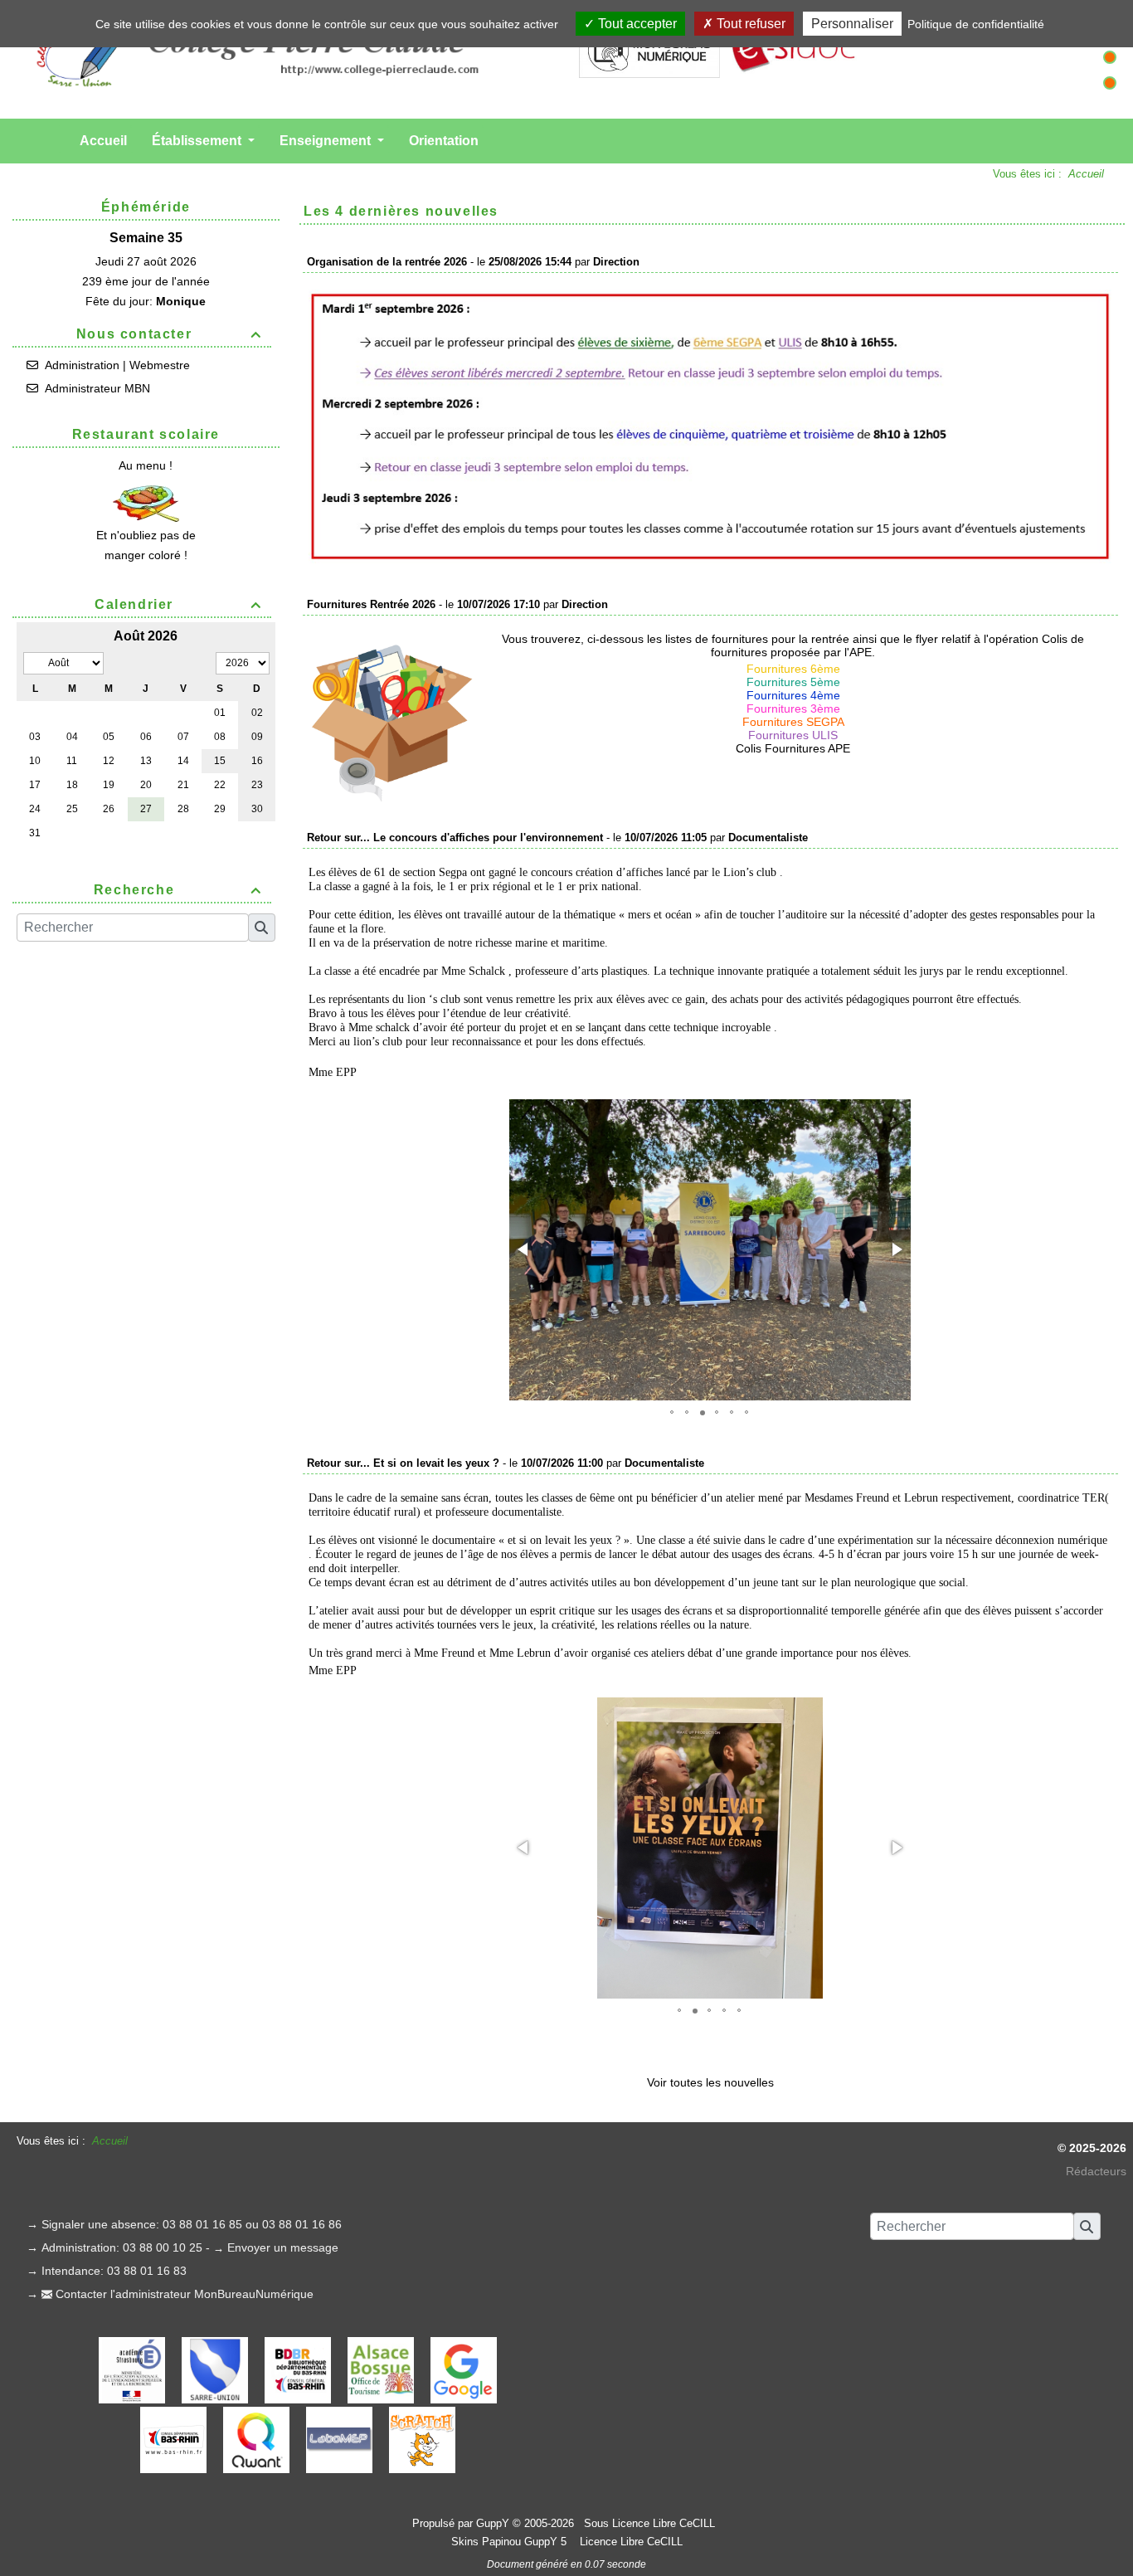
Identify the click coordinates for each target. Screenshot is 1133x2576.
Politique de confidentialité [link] (976, 24)
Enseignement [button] (327, 141)
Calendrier (178, 604)
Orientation (444, 141)
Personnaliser (852, 24)
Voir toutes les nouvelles (710, 2082)
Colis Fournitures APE (793, 748)
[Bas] (1110, 83)
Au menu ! (146, 465)
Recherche (178, 890)
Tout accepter (636, 24)
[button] (524, 1249)
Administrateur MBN (97, 388)
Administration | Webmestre (117, 365)
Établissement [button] (198, 141)
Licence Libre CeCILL (630, 2542)
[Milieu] (1110, 57)
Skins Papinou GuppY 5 (512, 2542)
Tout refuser (749, 24)
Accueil (103, 141)
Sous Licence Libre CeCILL (651, 2523)
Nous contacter (169, 334)
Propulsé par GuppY (462, 2523)
